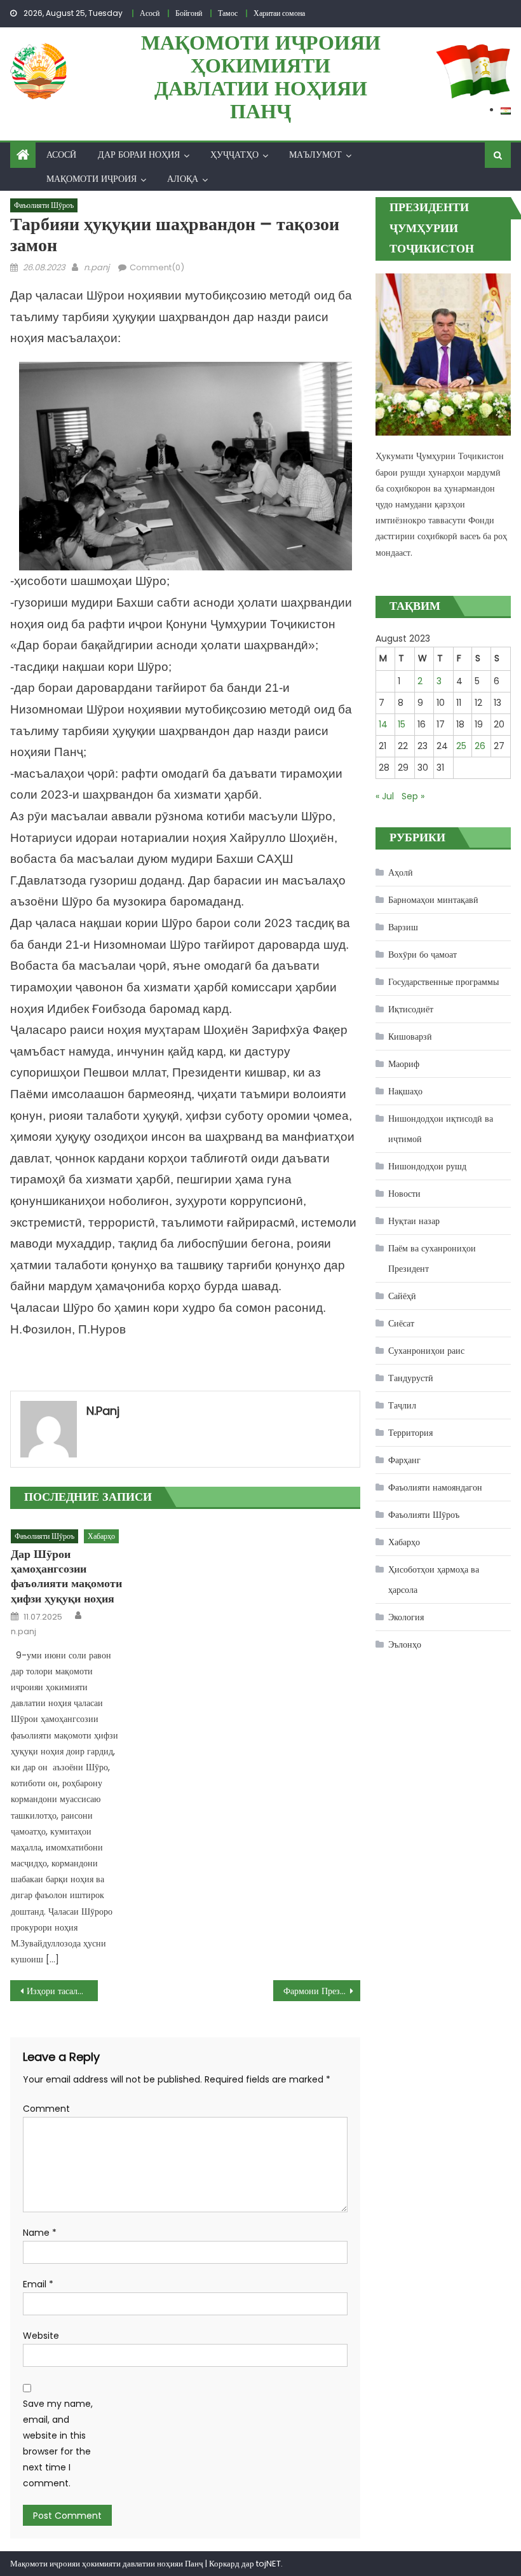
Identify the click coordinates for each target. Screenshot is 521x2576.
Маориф (404, 1064)
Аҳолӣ (401, 872)
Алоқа (183, 179)
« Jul (385, 796)
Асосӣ (61, 155)
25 (461, 746)
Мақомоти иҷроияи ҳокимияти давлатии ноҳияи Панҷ (261, 77)
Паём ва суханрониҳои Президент (432, 1258)
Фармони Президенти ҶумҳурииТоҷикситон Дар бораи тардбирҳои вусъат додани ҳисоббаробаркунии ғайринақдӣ (322, 1991)
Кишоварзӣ (410, 1037)
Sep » (413, 796)
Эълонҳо (405, 1644)
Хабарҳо (101, 1536)
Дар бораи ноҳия (139, 155)
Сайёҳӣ (402, 1296)
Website (41, 2336)
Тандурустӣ (411, 1378)
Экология (406, 1617)
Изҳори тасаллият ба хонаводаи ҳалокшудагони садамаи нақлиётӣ (62, 1991)
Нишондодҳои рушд (427, 1166)
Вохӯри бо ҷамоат (423, 954)
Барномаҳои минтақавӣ (433, 900)
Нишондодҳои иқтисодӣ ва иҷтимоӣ (441, 1129)
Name (40, 2233)
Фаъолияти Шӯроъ (44, 205)
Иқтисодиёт (411, 1009)
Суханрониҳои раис (426, 1351)
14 (383, 724)
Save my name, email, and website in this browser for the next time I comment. (58, 2444)
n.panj (97, 267)
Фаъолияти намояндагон (435, 1487)
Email (38, 2284)
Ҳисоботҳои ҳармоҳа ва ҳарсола (434, 1580)
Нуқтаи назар (414, 1221)
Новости (404, 1194)
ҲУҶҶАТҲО (234, 155)
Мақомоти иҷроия (91, 179)
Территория (410, 1433)
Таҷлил (402, 1405)
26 (480, 746)
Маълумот (315, 155)
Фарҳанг (404, 1460)
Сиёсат (401, 1323)
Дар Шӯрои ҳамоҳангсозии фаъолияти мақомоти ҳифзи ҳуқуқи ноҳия (66, 1576)
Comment (46, 2109)
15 (402, 724)
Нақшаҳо (405, 1091)
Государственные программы (443, 982)
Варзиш (403, 927)
